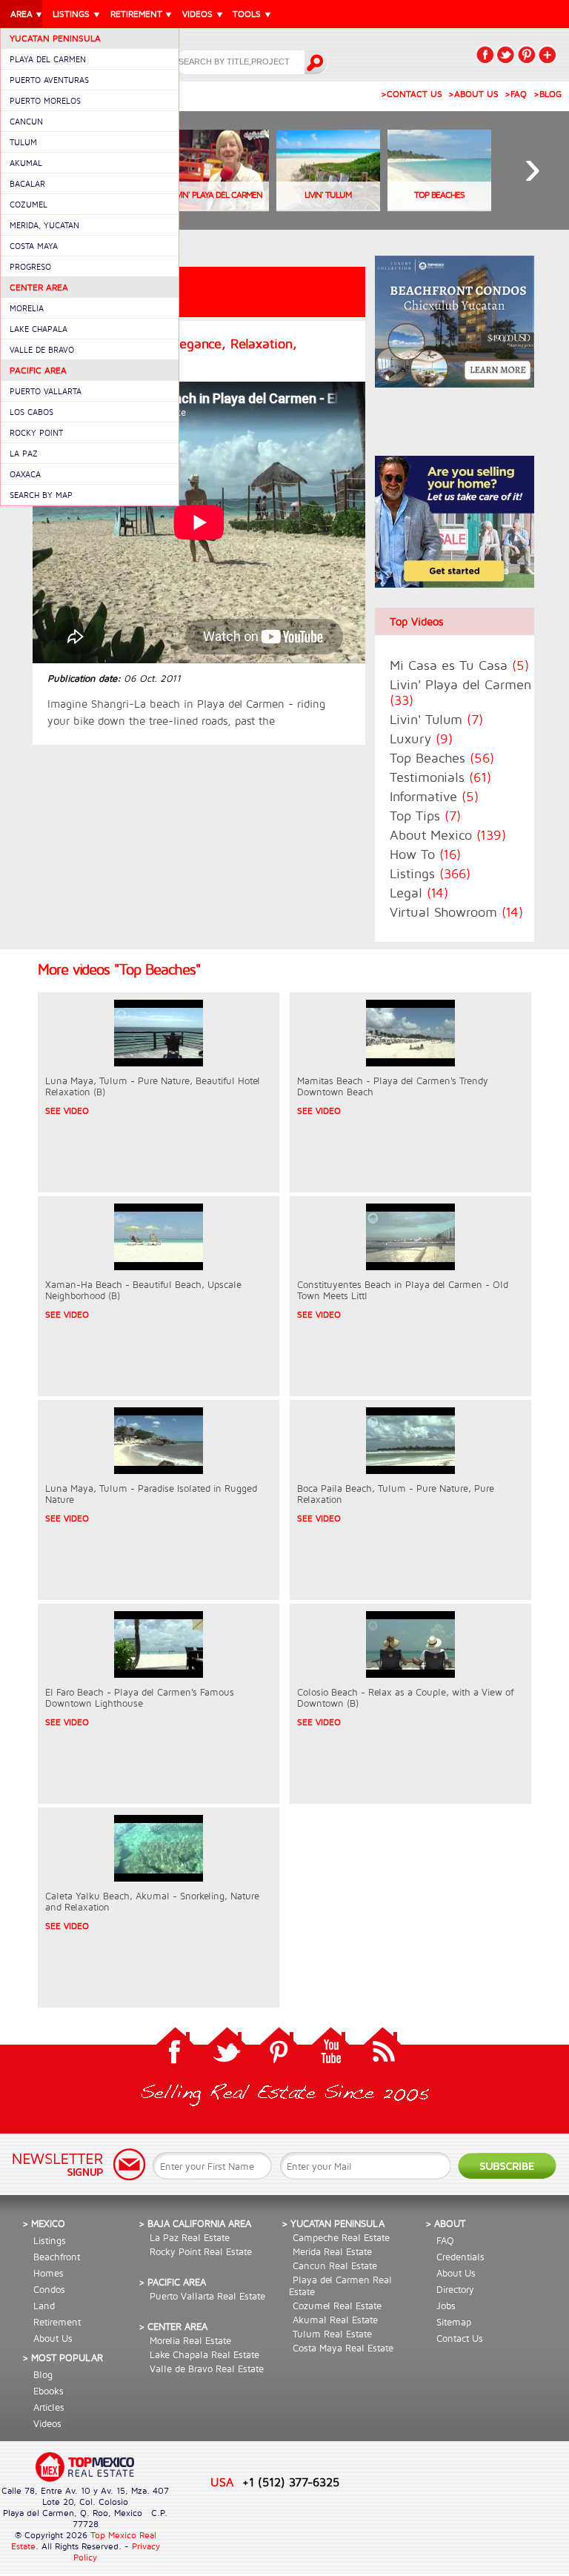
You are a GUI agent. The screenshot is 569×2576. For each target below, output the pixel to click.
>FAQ (516, 94)
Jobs (446, 2306)
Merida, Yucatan (44, 225)
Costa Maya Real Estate (343, 2348)
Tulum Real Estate (332, 2334)
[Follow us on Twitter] (227, 2049)
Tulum (23, 142)
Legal (419, 893)
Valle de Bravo (42, 349)
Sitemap (454, 2322)
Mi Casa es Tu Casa (459, 665)
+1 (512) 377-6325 (291, 2482)
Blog (43, 2374)
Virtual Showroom (456, 912)
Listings (430, 873)
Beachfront (57, 2257)
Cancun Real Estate (335, 2265)
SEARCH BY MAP (41, 495)
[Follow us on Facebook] (175, 2049)
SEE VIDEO (67, 1111)
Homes (49, 2273)
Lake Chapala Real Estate (204, 2354)
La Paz (24, 453)
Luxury (421, 738)
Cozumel (29, 204)
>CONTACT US (412, 94)
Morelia (27, 308)
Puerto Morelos (45, 100)
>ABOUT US (473, 94)
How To (425, 854)
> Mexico (44, 2223)
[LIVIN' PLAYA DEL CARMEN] (217, 207)
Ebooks (49, 2391)
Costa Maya (34, 246)
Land (44, 2306)
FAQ (445, 2240)
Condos (49, 2289)
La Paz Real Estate (190, 2237)
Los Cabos (31, 412)
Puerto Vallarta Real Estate (207, 2296)
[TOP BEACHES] (439, 207)
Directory (455, 2289)
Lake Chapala (39, 329)
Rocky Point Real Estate (201, 2251)
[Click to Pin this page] (527, 54)
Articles (49, 2407)
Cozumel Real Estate (337, 2306)
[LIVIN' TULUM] (328, 207)
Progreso (30, 266)
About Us (53, 2338)
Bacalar (27, 183)
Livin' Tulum (436, 719)
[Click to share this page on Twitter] (506, 54)
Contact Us (460, 2338)
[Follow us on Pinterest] (279, 2049)
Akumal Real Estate (335, 2320)
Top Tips (425, 816)
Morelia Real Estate (190, 2340)
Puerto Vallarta (46, 391)
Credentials (460, 2257)
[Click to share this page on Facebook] (485, 54)
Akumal (26, 163)
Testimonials (440, 777)
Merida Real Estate (332, 2251)
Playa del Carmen (48, 59)
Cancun (26, 121)
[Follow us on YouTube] (330, 2049)
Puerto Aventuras (49, 80)
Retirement (57, 2322)
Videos (47, 2423)
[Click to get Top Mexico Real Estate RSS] (382, 2049)
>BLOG (548, 94)
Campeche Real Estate (341, 2237)
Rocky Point (36, 432)
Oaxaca (25, 474)
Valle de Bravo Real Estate (207, 2368)
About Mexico (448, 835)
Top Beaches (442, 758)
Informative (434, 796)
